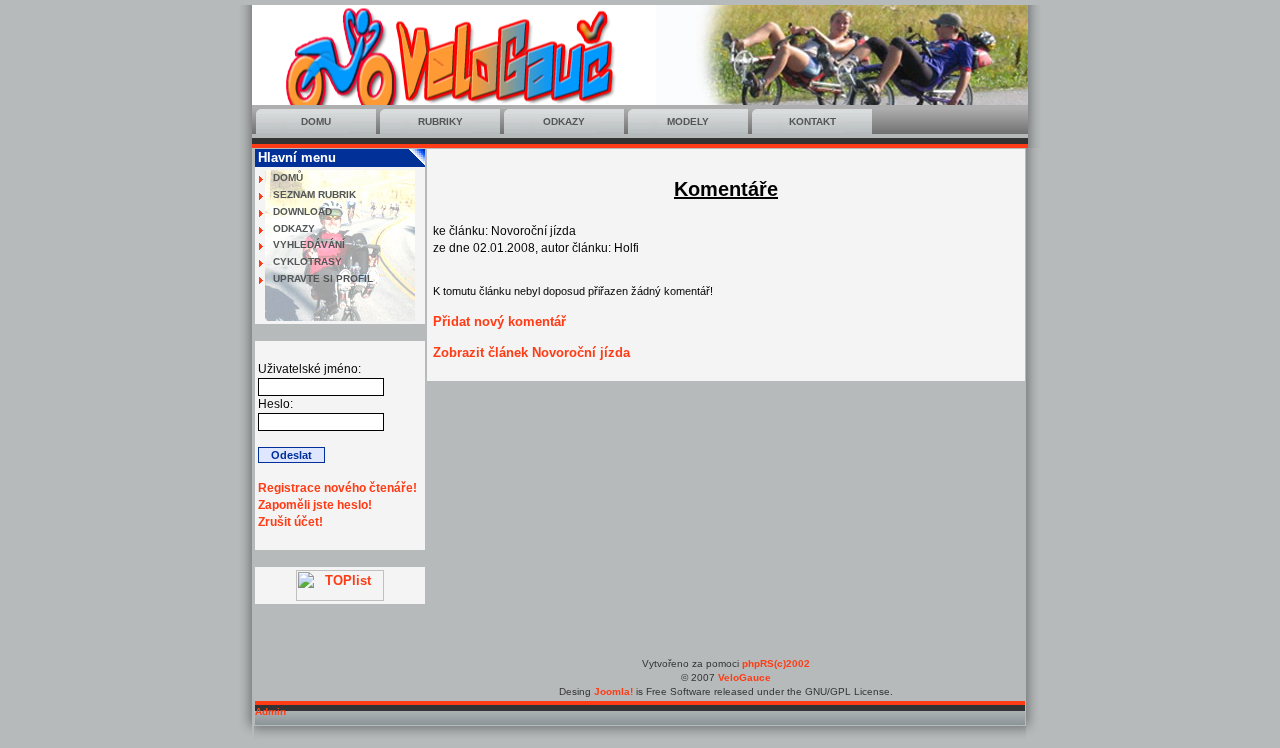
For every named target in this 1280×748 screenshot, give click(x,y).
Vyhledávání (309, 244)
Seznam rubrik (314, 194)
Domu (316, 121)
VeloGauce (744, 677)
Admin (270, 711)
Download (302, 211)
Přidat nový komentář (499, 321)
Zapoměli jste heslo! (315, 505)
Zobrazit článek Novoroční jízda (531, 352)
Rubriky (440, 121)
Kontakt (812, 121)
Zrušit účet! (290, 522)
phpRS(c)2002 (776, 663)
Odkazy (564, 121)
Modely (688, 121)
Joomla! (613, 691)
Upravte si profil (323, 278)
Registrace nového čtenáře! (337, 488)
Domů (288, 177)
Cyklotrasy (307, 261)
